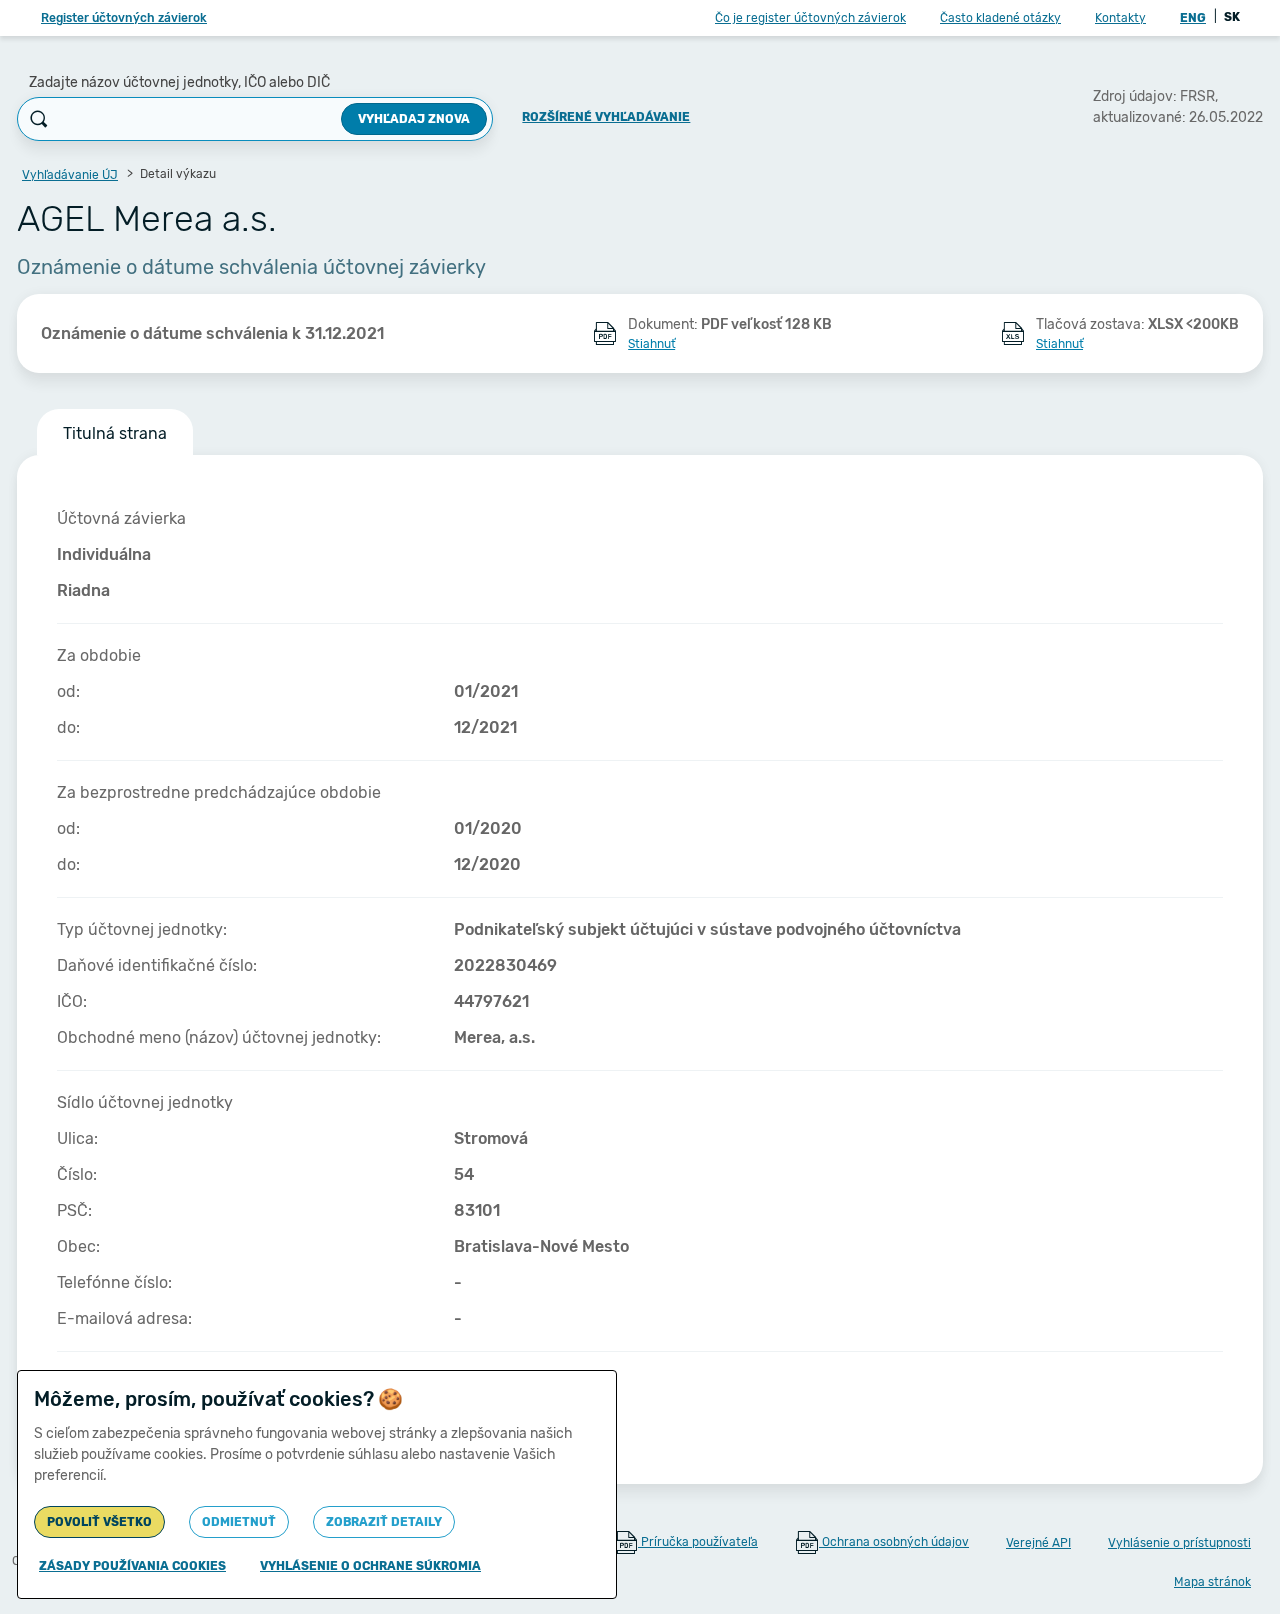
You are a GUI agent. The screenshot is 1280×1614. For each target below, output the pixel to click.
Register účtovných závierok (124, 18)
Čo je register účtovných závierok (810, 18)
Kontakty (1120, 18)
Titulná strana (115, 433)
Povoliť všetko (99, 1522)
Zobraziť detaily (384, 1522)
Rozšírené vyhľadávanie (606, 117)
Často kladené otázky (1000, 18)
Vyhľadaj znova (414, 119)
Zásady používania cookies (132, 1566)
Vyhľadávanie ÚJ (70, 175)
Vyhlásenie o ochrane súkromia (370, 1566)
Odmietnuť (239, 1522)
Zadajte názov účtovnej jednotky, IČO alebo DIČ (179, 82)
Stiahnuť (651, 344)
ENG (1193, 18)
